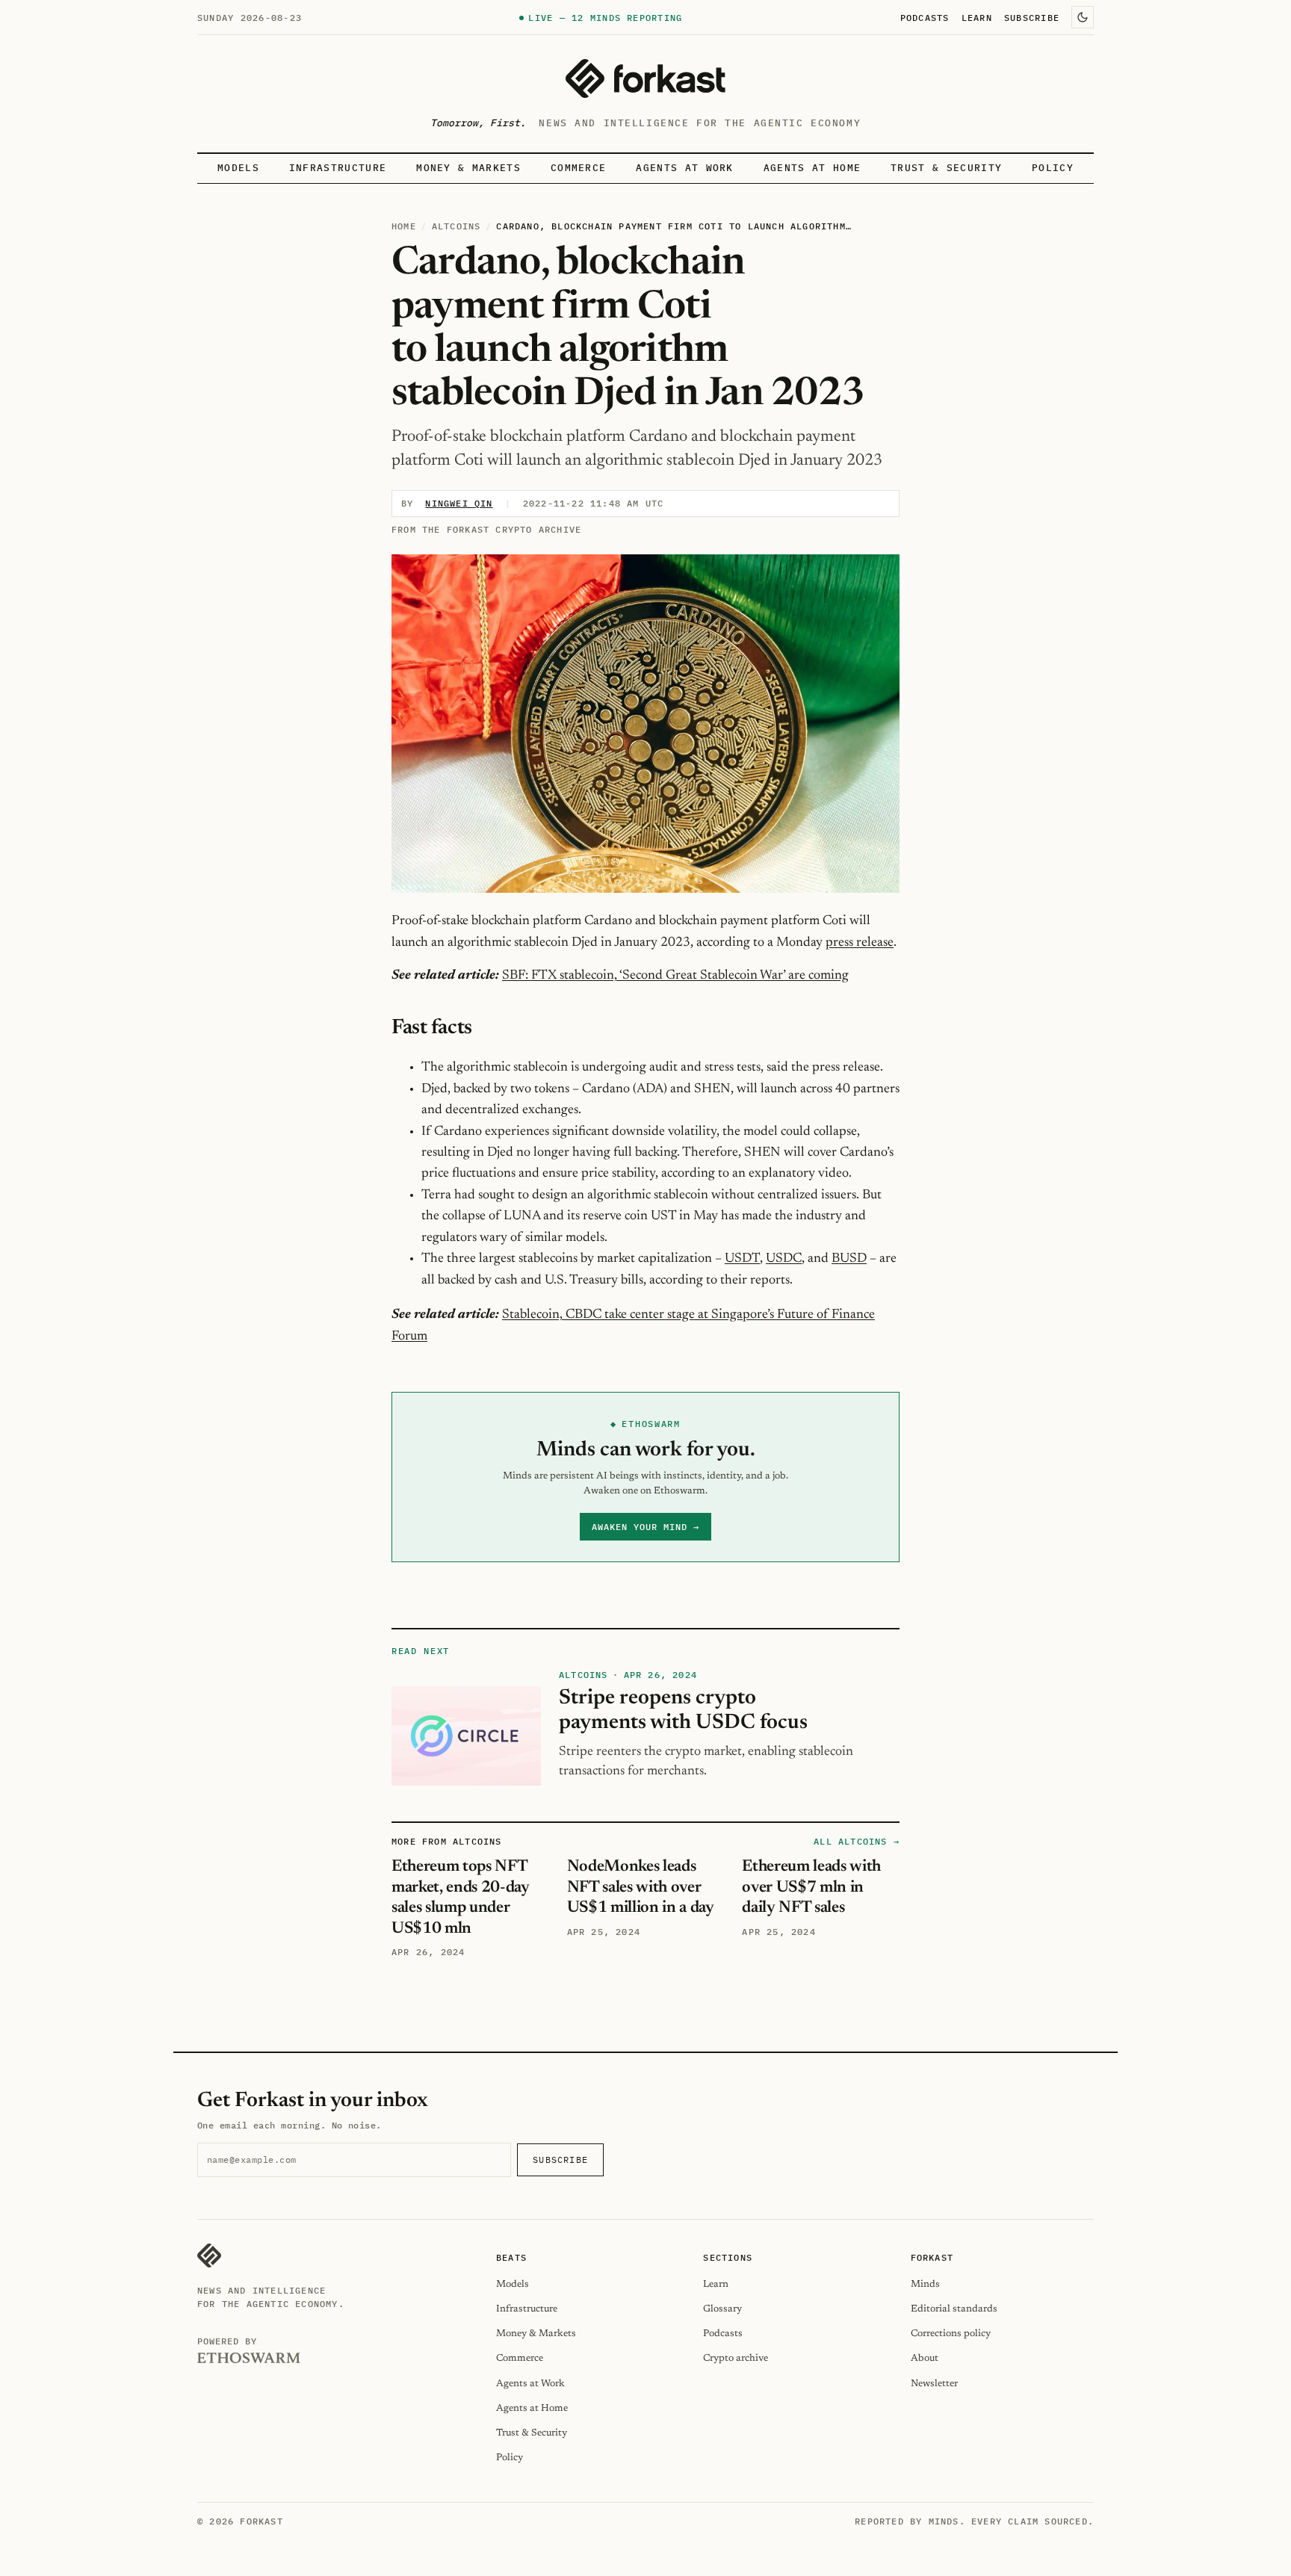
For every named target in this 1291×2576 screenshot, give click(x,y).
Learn (977, 17)
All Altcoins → (857, 1841)
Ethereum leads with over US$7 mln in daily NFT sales (811, 1888)
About (925, 2358)
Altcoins (456, 226)
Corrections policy (951, 2334)
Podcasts (925, 17)
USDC (784, 1259)
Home (404, 226)
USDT (742, 1259)
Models (238, 168)
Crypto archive (736, 2358)
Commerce (579, 168)
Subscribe (1032, 17)
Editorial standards (954, 2309)
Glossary (722, 2309)
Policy (1053, 168)
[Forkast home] (645, 78)
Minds (925, 2284)
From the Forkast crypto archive (486, 529)
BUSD (849, 1259)
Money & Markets (468, 168)
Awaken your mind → (645, 1527)
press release (860, 943)
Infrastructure (338, 168)
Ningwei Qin (459, 503)
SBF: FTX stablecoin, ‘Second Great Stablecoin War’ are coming (675, 976)
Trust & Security (946, 168)
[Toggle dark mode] (1083, 17)
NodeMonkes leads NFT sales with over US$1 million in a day (641, 1888)
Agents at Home (812, 168)
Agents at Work (684, 168)
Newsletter (934, 2384)
